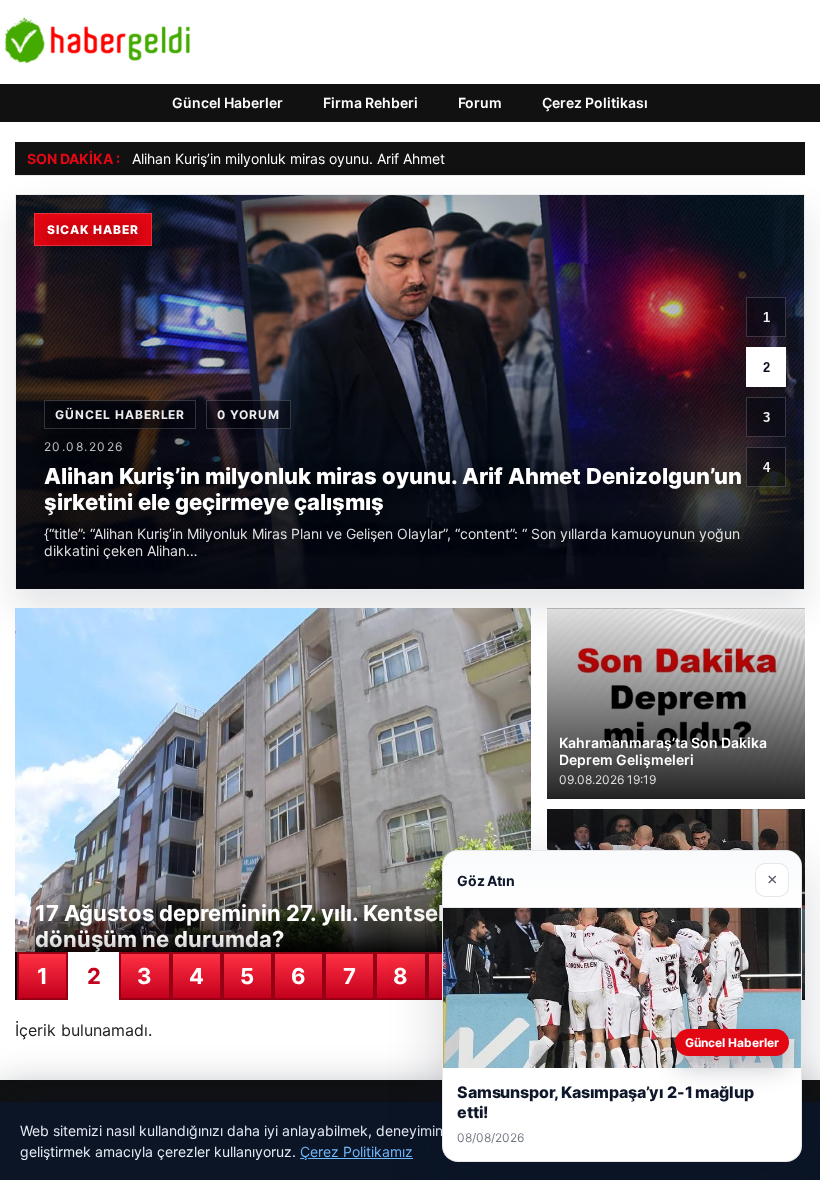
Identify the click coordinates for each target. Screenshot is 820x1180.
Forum (480, 102)
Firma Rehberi (370, 102)
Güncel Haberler (227, 102)
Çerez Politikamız (356, 1151)
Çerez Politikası (595, 102)
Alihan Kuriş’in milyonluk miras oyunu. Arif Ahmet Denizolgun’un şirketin (361, 158)
